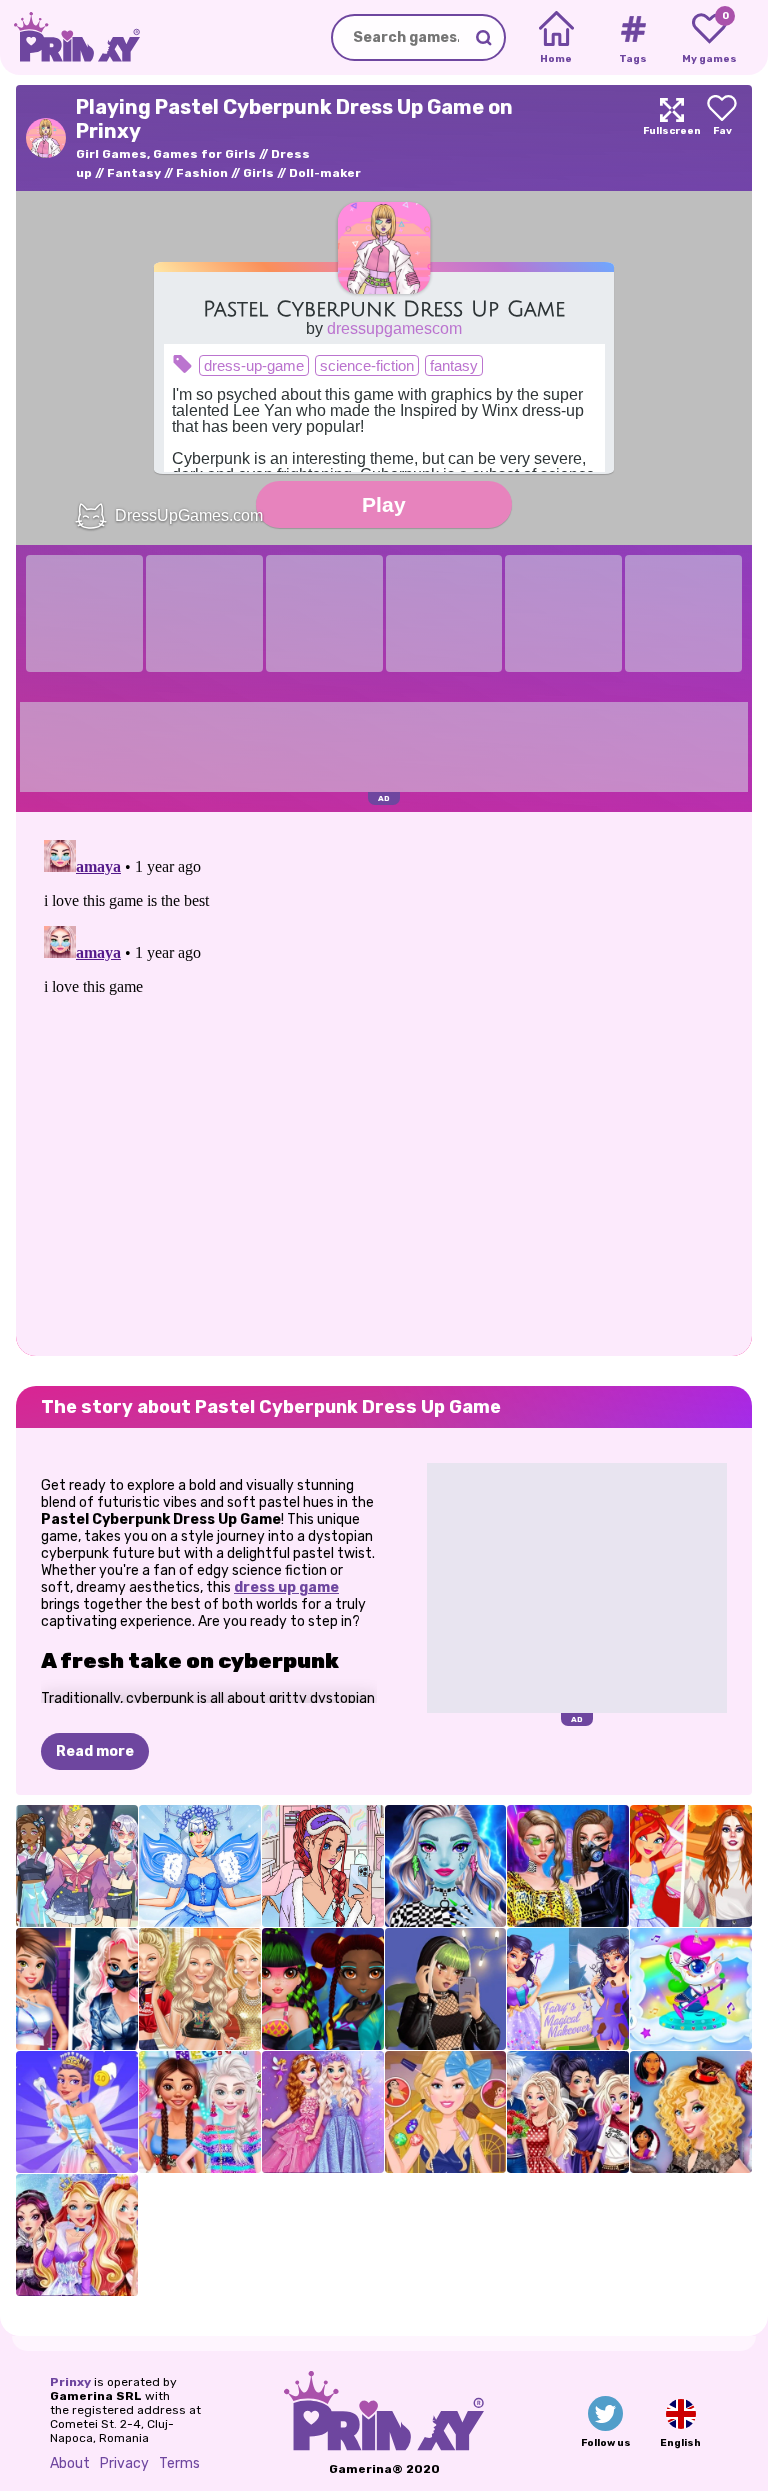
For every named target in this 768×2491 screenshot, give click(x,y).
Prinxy (70, 2382)
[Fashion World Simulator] (77, 1866)
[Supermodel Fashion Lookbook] (200, 1989)
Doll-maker (325, 173)
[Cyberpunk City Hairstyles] (568, 1866)
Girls (258, 173)
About (70, 2463)
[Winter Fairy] (200, 1866)
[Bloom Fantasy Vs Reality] (691, 1866)
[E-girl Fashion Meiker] (446, 1989)
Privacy (124, 2463)
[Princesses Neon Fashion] (200, 2112)
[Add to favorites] (722, 138)
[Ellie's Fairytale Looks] (446, 2112)
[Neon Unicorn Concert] (691, 1989)
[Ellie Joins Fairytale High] (77, 2235)
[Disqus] (384, 1082)
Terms (179, 2463)
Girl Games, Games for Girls (166, 154)
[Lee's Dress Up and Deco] (323, 1866)
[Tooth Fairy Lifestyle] (77, 2112)
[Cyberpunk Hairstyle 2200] (323, 1989)
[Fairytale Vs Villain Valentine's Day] (568, 2112)
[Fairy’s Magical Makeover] (568, 1989)
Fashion (202, 173)
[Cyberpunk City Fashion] (77, 1989)
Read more (95, 1751)
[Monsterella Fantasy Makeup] (446, 1866)
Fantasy (134, 173)
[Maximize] (672, 138)
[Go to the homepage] (70, 37)
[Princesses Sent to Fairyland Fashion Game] (323, 2112)
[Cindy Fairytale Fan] (691, 2112)
